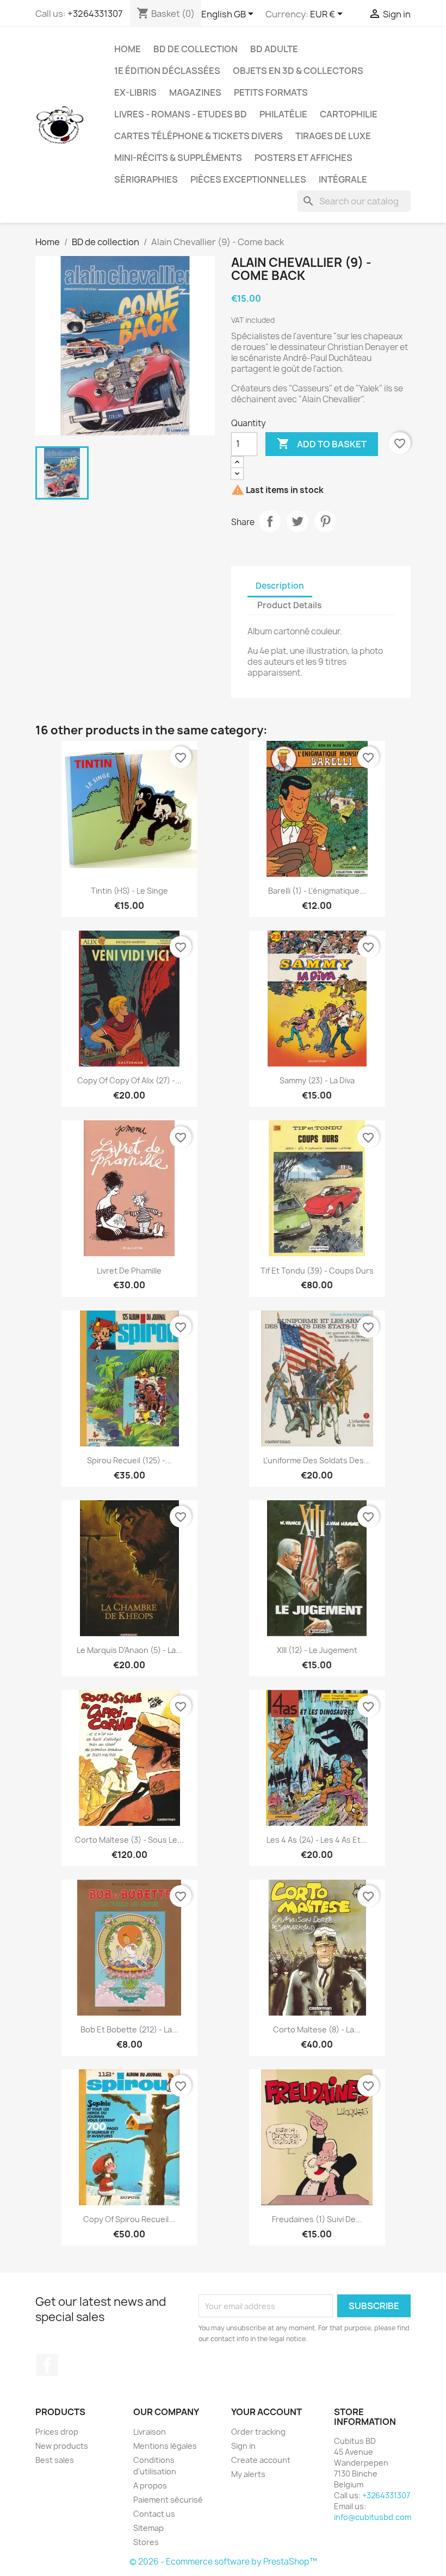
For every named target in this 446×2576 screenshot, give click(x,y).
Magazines (195, 92)
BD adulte (274, 49)
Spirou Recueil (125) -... (129, 1460)
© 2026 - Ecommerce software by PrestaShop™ (223, 2562)
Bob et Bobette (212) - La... (129, 2029)
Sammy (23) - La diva (317, 1080)
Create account (261, 2460)
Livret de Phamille (129, 1271)
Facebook (47, 2365)
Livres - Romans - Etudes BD (181, 114)
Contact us (154, 2514)
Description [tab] (280, 586)
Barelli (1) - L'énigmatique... (317, 891)
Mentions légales (165, 2446)
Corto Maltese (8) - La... (317, 2029)
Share (270, 521)
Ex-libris (135, 92)
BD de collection (196, 49)
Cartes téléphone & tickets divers (199, 136)
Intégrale (343, 179)
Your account (267, 2412)
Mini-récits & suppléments (178, 158)
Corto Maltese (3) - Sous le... (129, 1840)
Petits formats (271, 92)
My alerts (248, 2474)
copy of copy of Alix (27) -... (129, 1080)
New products (62, 2446)
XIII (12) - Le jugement (317, 1650)
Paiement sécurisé (168, 2500)
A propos (150, 2485)
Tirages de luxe (333, 136)
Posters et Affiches (303, 158)
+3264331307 (95, 14)
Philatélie (283, 114)
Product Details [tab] (289, 605)
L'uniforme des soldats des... (317, 1460)
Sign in (243, 2446)
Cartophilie (349, 114)
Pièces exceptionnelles (248, 179)
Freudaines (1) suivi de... (317, 2219)
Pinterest (325, 521)
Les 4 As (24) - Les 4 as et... (317, 1840)
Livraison (150, 2432)
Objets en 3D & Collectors (298, 71)
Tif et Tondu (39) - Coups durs (317, 1271)
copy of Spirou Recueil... (129, 2219)
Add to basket (322, 444)
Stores (146, 2542)
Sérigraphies (146, 179)
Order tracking (258, 2432)
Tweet (298, 521)
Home (128, 49)
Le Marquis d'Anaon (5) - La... (129, 1650)
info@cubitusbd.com (373, 2517)
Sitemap (148, 2528)
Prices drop (57, 2432)
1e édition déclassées (167, 71)
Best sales (55, 2460)
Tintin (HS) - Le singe (129, 891)
